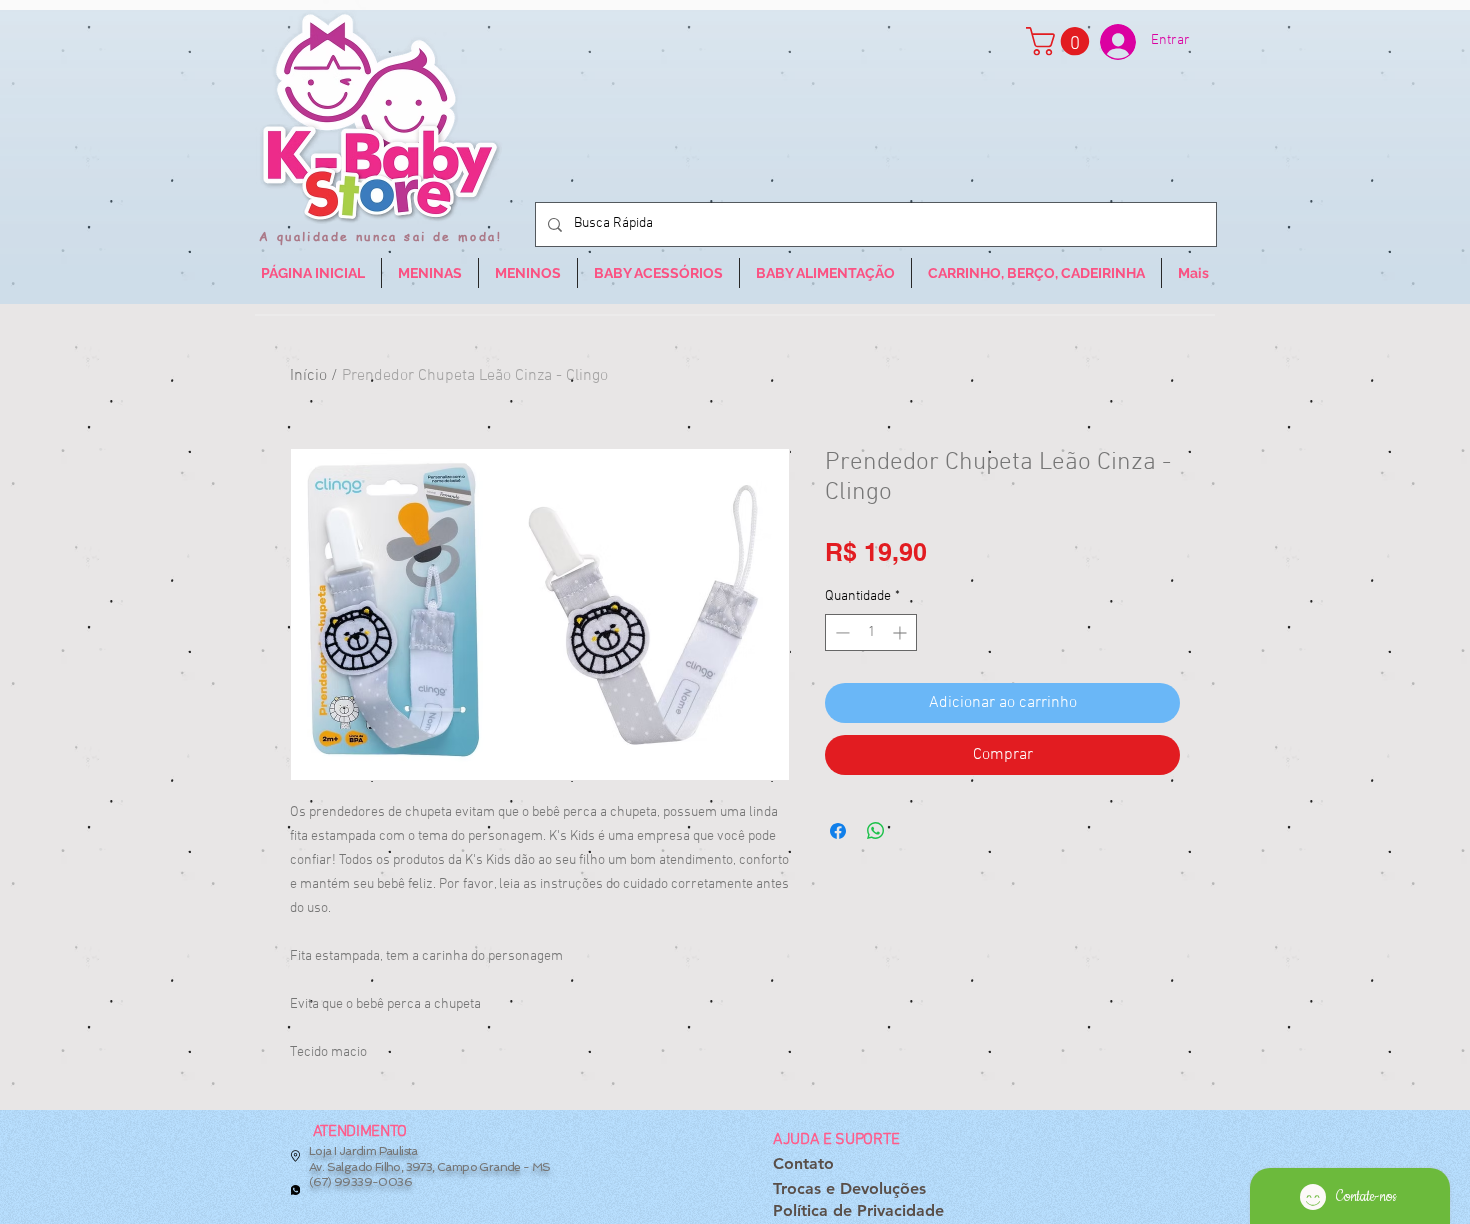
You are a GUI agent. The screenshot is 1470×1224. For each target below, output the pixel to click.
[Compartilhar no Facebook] (838, 831)
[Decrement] (840, 632)
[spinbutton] (871, 632)
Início (308, 376)
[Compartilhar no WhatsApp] (876, 831)
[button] (1061, 41)
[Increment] (901, 632)
